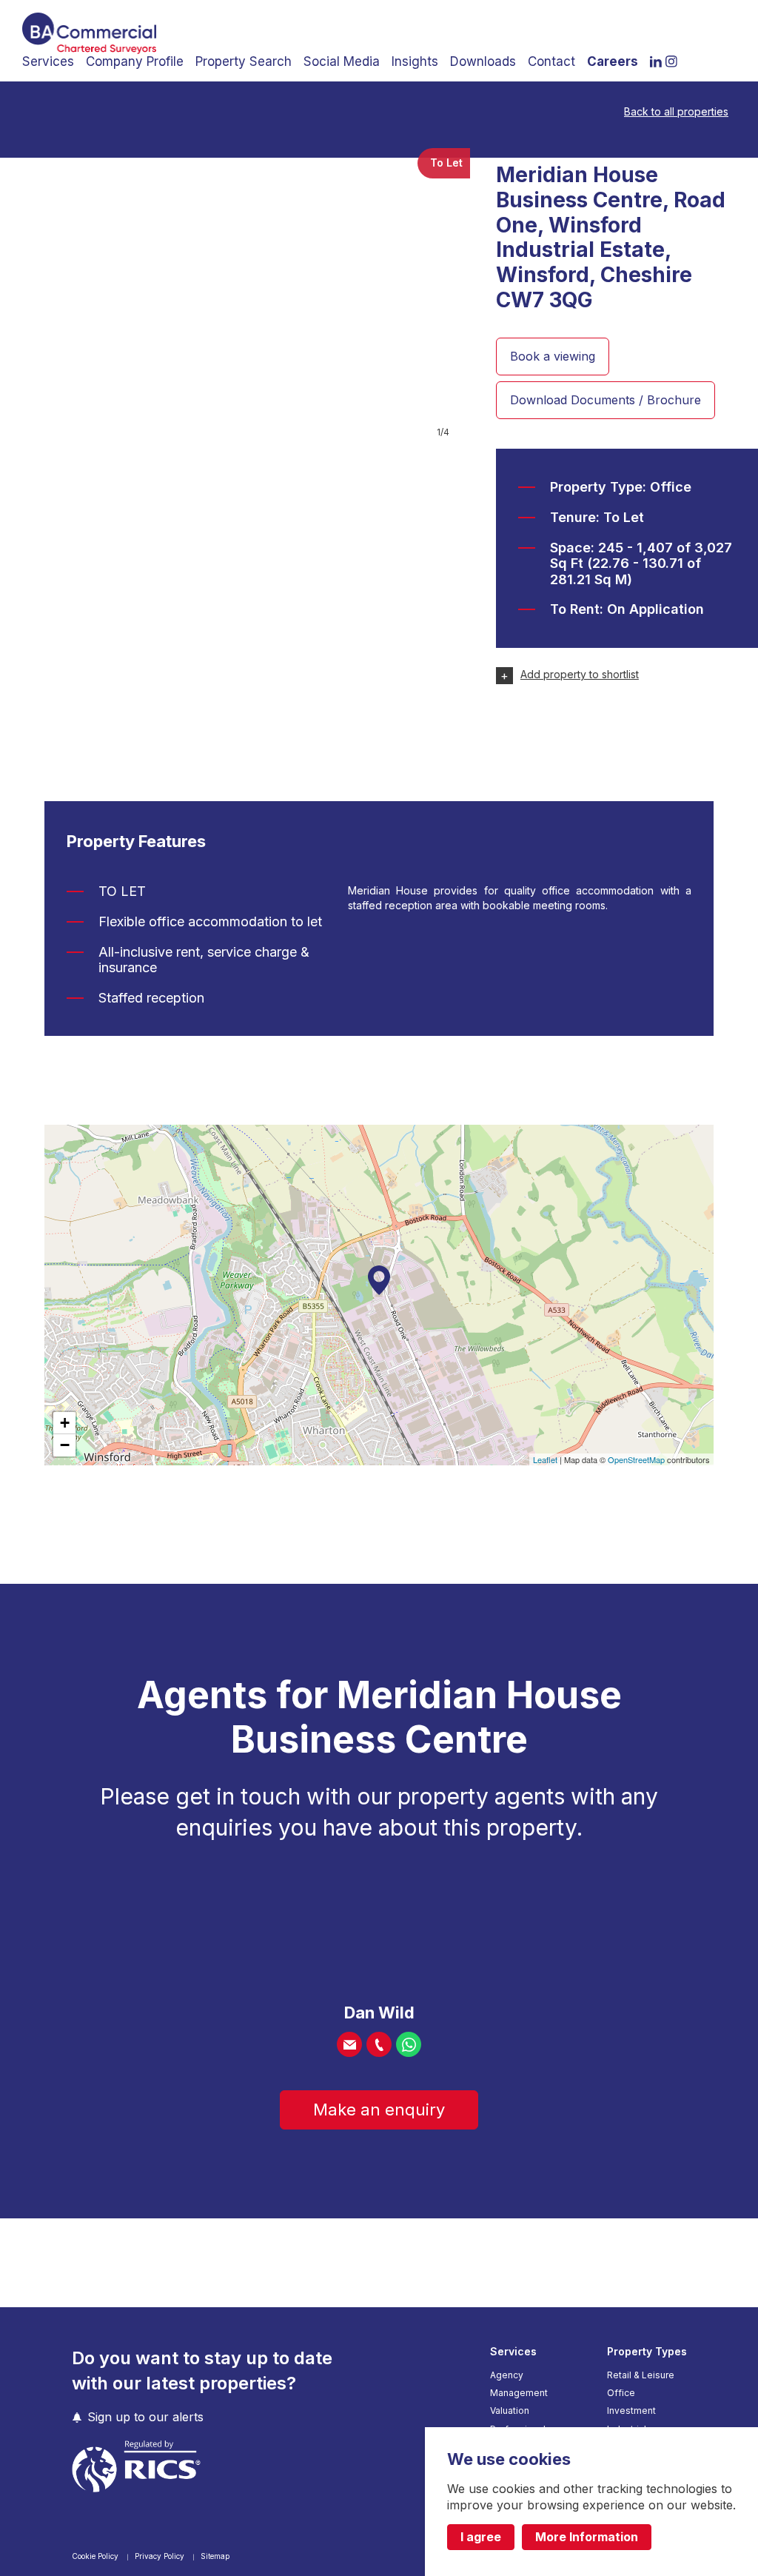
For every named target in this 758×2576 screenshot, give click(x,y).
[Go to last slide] (33, 295)
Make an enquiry (379, 2110)
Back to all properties (676, 112)
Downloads (483, 61)
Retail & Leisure (641, 2375)
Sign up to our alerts (145, 2417)
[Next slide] (437, 295)
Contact (551, 61)
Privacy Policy (161, 2556)
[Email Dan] (349, 2044)
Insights (415, 61)
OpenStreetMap (636, 1459)
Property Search (244, 61)
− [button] (65, 1445)
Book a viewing (553, 356)
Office (621, 2393)
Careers (613, 61)
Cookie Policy (96, 2556)
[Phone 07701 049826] (379, 2044)
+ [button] (65, 1423)
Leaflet (545, 1459)
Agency (507, 2375)
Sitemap (215, 2556)
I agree (481, 2537)
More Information (587, 2537)
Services (48, 61)
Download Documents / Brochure (606, 400)
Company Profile (135, 61)
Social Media (342, 61)
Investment (631, 2411)
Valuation (510, 2411)
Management (519, 2393)
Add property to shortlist (580, 675)
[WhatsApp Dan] (409, 2044)
